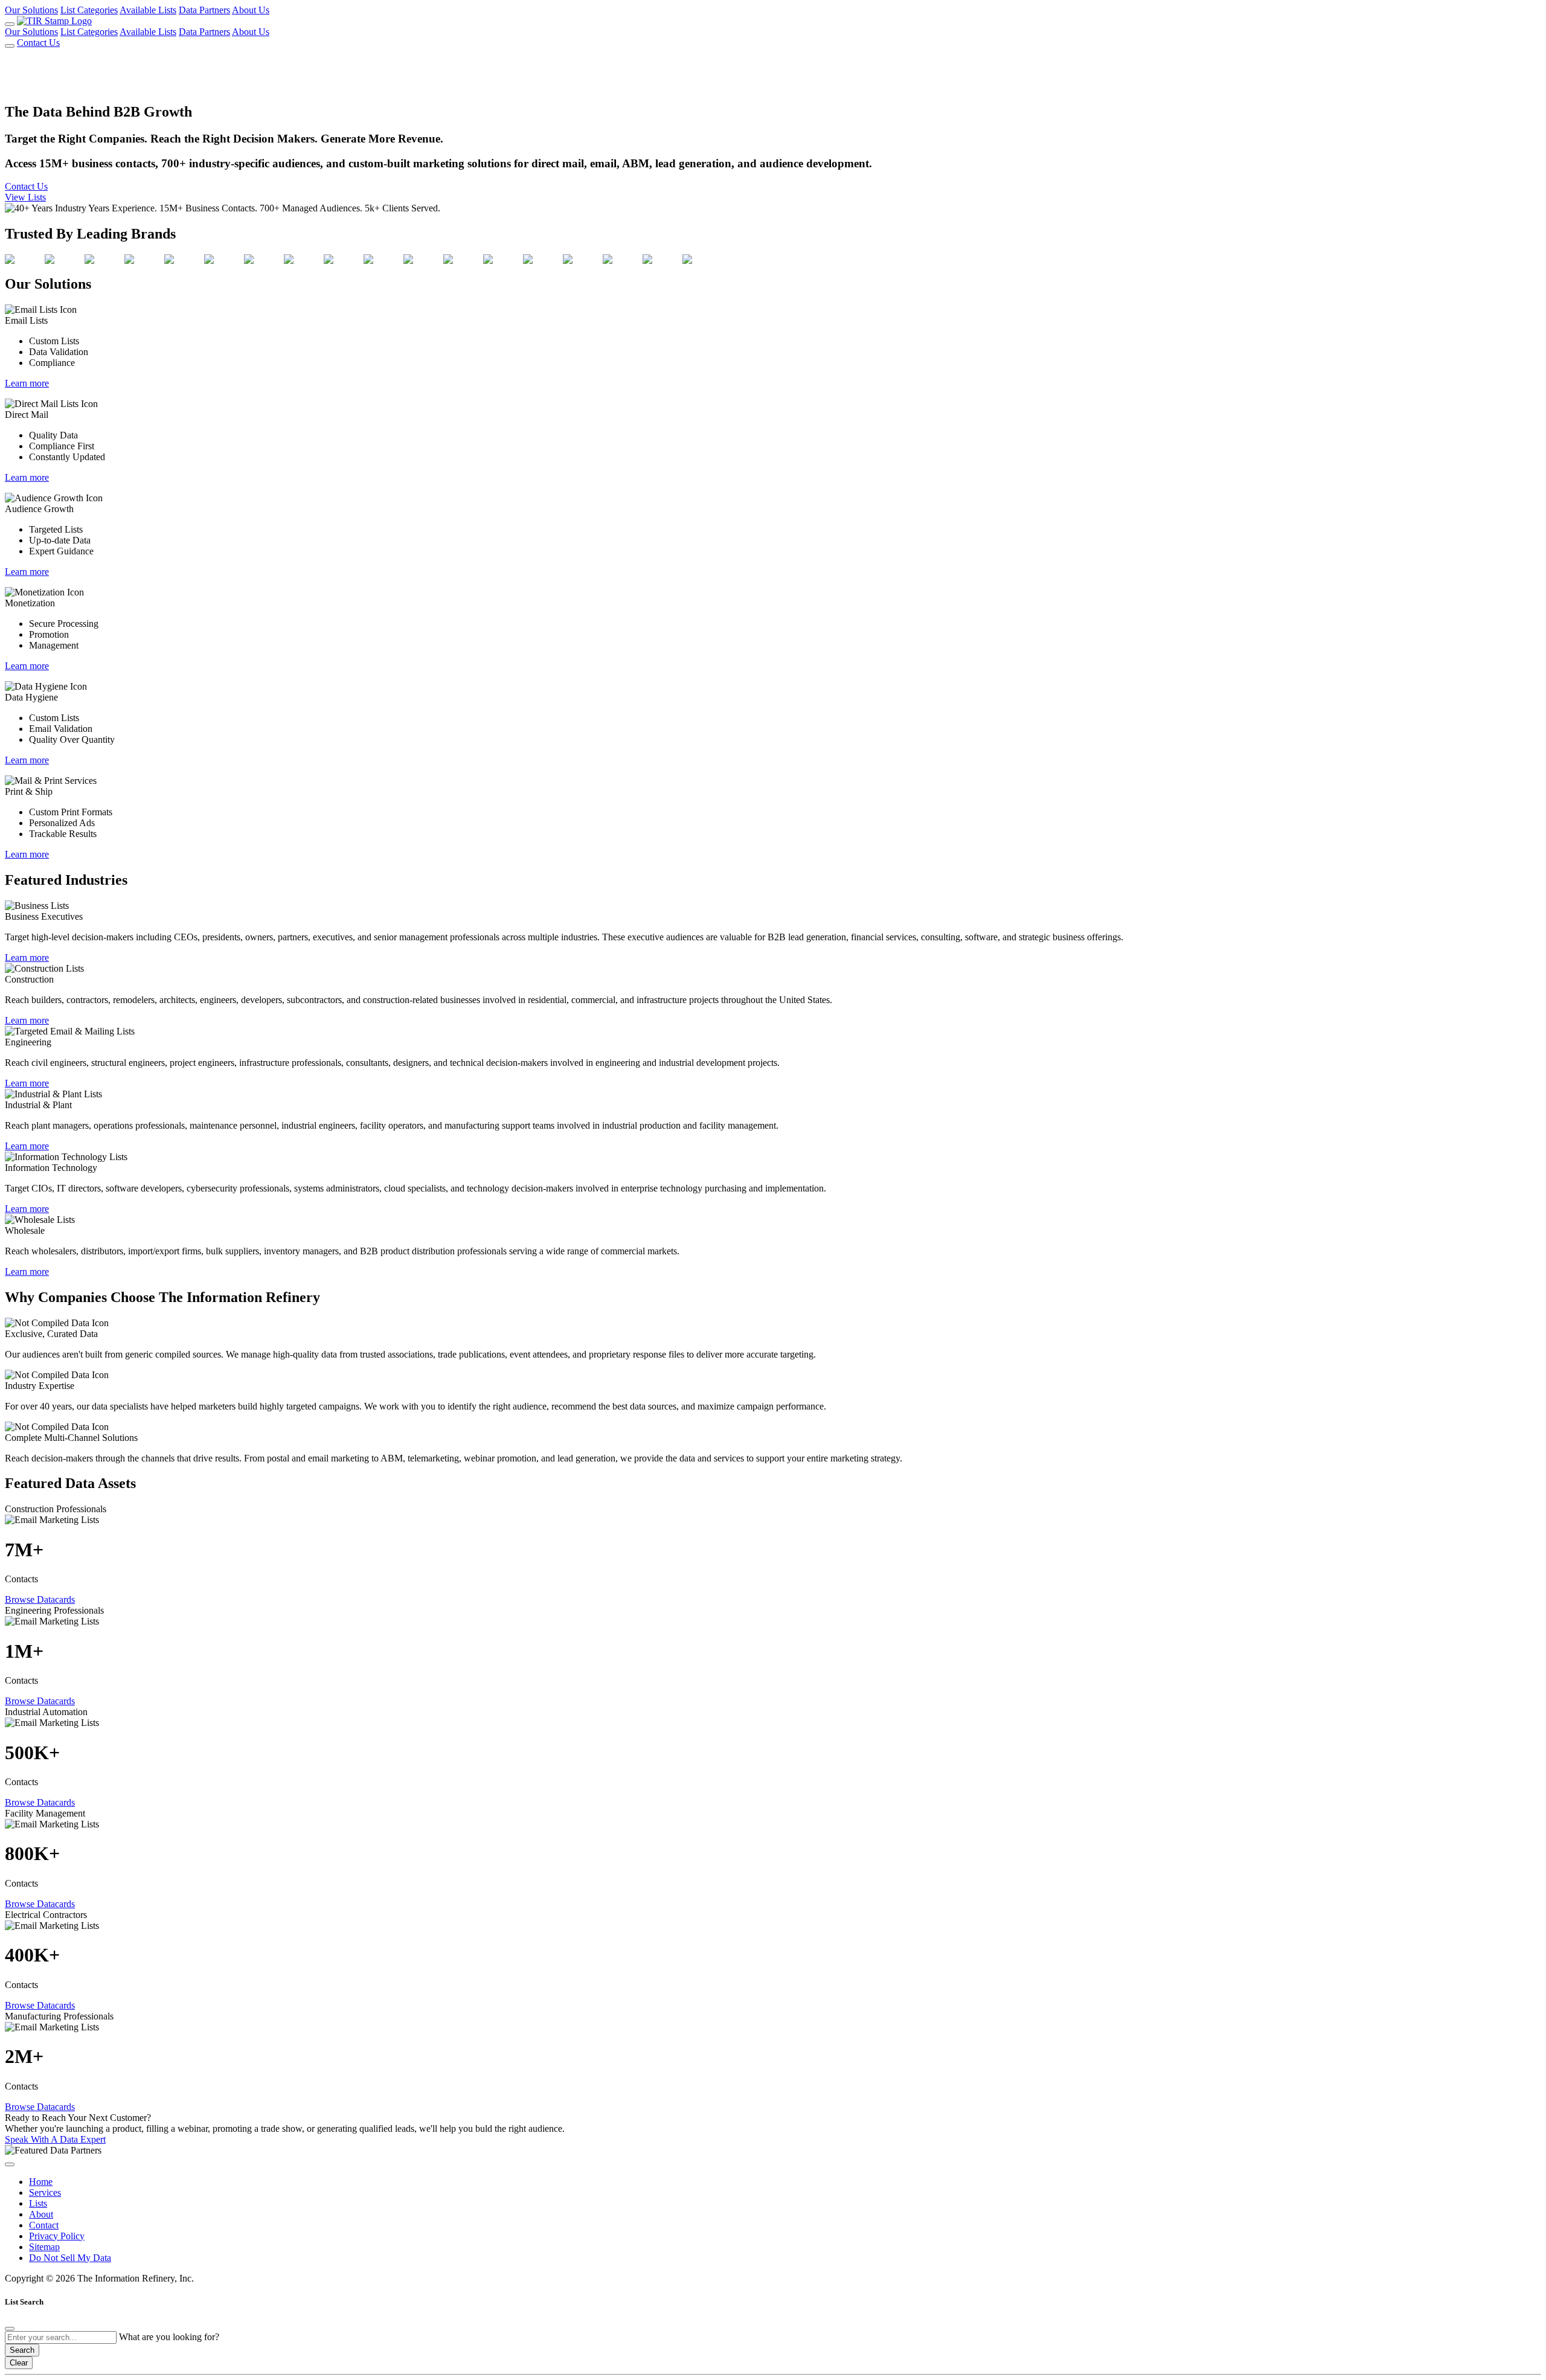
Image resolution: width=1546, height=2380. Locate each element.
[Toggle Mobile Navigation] (10, 24)
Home (41, 2182)
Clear (19, 2363)
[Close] (10, 2329)
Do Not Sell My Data (70, 2258)
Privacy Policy (57, 2236)
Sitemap (44, 2247)
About (41, 2214)
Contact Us (38, 43)
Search (22, 2350)
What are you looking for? (169, 2337)
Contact (44, 2225)
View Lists (25, 197)
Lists (38, 2203)
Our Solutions (31, 10)
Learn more (27, 383)
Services (45, 2192)
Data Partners (204, 10)
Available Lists (148, 10)
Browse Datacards (40, 1599)
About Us (251, 10)
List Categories (89, 10)
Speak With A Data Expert (55, 2139)
